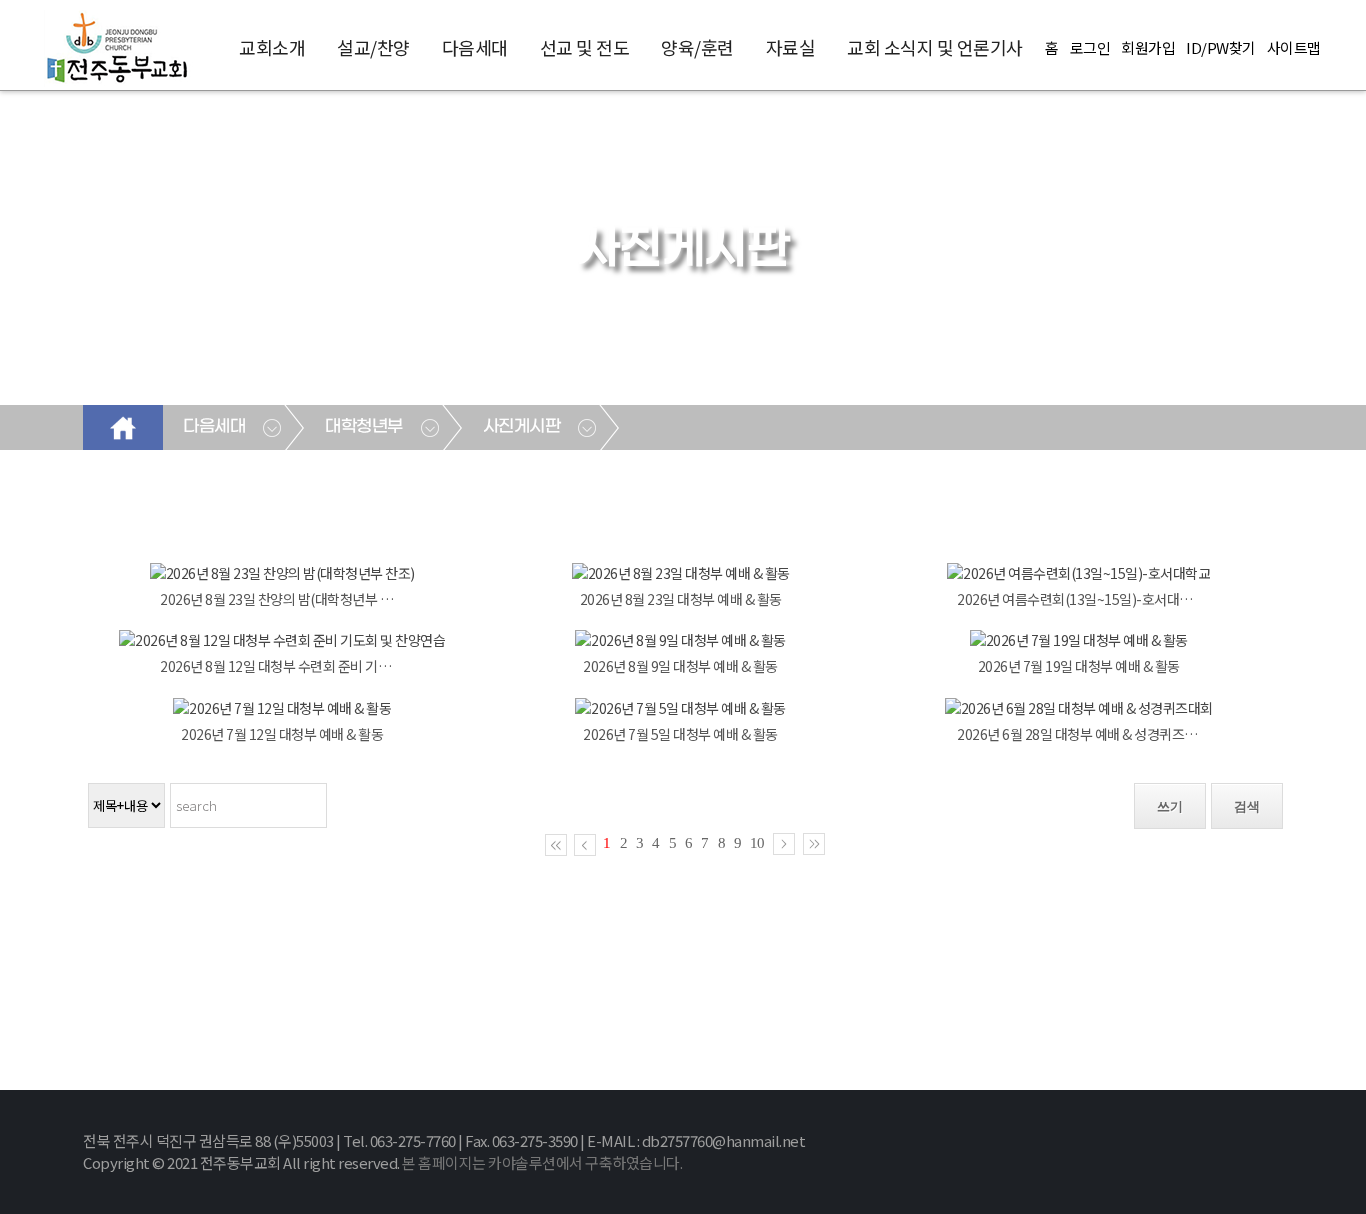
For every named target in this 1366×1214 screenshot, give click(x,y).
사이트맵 (1294, 48)
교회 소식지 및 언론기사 (935, 47)
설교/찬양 (373, 47)
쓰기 (1170, 806)
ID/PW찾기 (1221, 48)
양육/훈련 (697, 47)
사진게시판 (522, 427)
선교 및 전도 (585, 47)
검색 (1247, 806)
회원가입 (1148, 48)
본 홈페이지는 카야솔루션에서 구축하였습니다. (542, 1162)
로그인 (1090, 48)
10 (757, 843)
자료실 (791, 47)
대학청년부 (364, 427)
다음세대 (475, 47)
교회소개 (272, 47)
